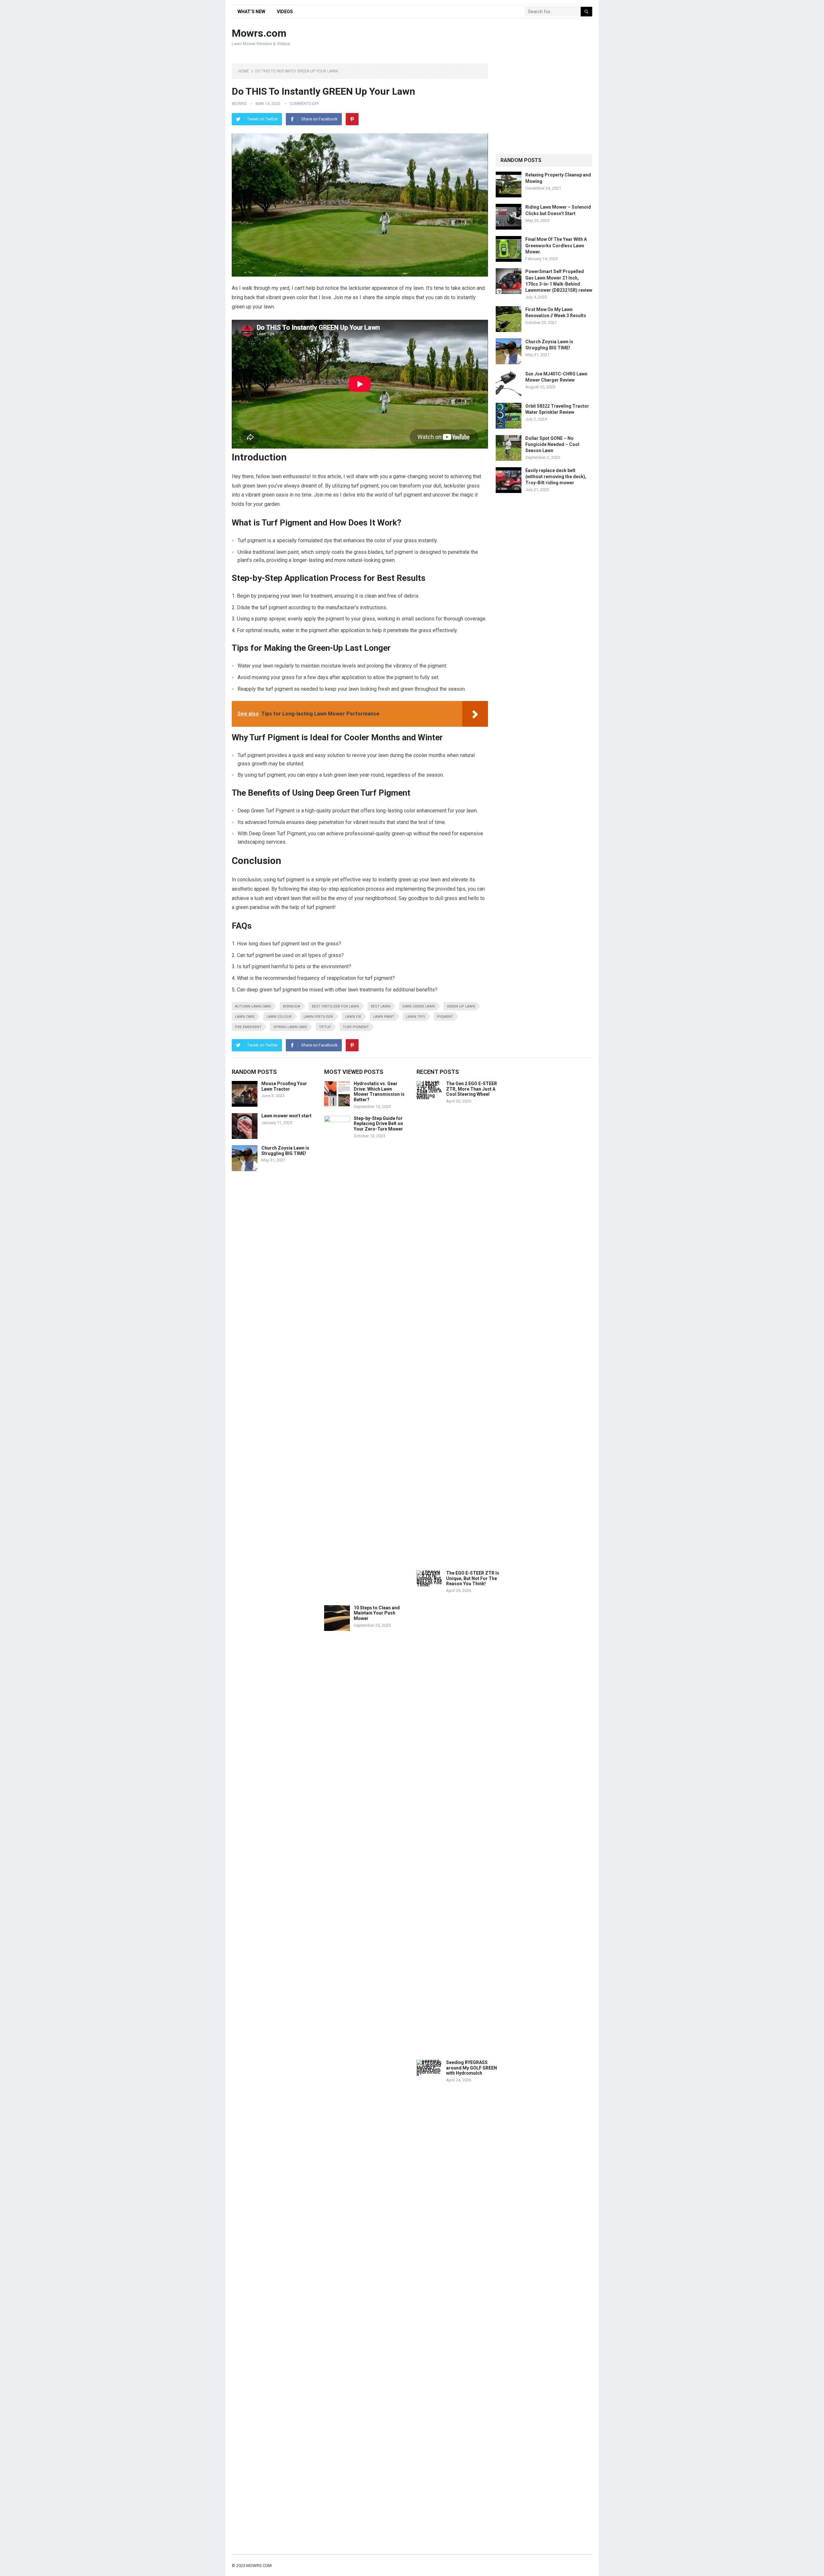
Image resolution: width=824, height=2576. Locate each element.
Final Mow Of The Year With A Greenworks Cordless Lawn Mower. (556, 245)
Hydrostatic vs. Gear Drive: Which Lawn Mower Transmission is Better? (379, 1092)
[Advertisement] (475, 38)
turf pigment (356, 1027)
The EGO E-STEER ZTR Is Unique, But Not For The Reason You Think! (473, 1578)
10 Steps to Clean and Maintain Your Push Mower (377, 1613)
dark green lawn (419, 1006)
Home (244, 71)
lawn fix (353, 1017)
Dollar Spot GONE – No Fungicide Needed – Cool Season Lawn (552, 444)
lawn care (245, 1017)
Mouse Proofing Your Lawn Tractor (284, 1086)
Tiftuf (325, 1027)
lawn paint (384, 1017)
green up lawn (461, 1006)
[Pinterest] (352, 119)
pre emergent (248, 1027)
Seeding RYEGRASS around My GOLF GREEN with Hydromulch (472, 2068)
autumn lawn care (253, 1006)
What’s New (251, 12)
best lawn (381, 1006)
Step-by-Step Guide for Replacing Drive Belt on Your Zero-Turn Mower (378, 1124)
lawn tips (416, 1017)
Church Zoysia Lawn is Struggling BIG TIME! (285, 1151)
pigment (445, 1017)
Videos (285, 12)
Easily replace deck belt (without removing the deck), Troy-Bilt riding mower (556, 477)
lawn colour (279, 1017)
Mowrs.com (259, 33)
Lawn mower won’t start (286, 1116)
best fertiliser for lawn (335, 1006)
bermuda (291, 1006)
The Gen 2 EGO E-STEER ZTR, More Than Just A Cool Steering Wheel (472, 1089)
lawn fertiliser (318, 1017)
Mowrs (239, 104)
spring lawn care (290, 1027)
